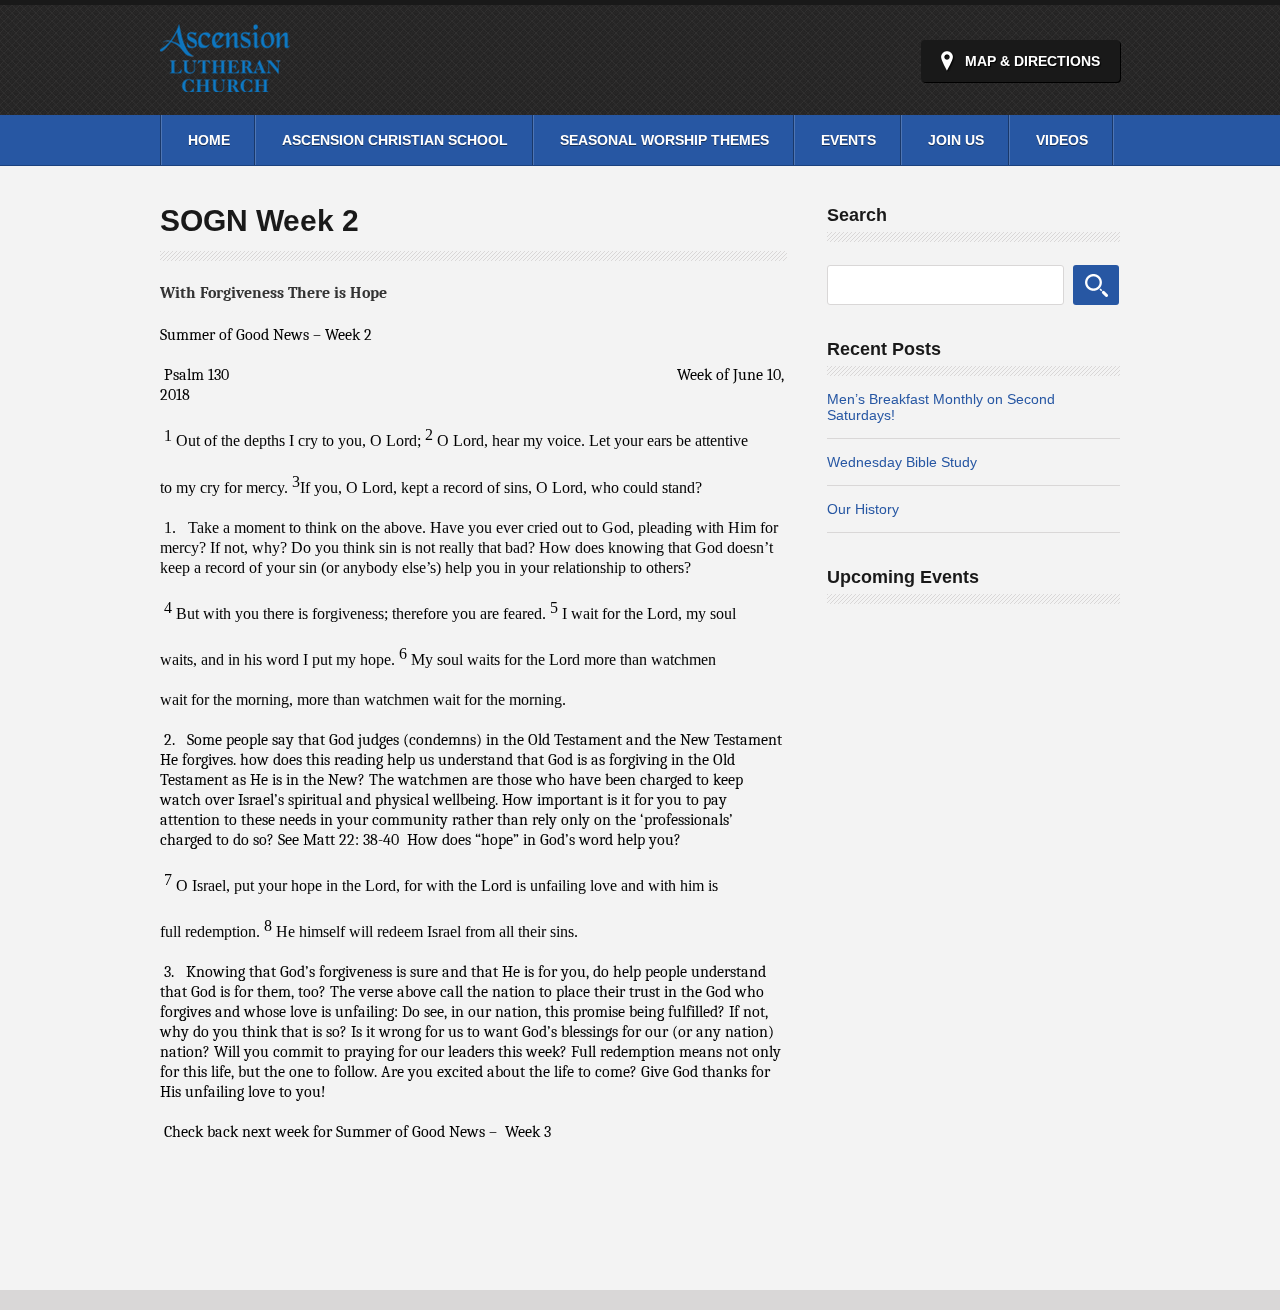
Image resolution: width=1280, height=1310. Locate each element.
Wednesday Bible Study (902, 462)
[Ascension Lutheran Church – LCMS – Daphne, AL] (225, 80)
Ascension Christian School (395, 140)
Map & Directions (1032, 61)
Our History (863, 509)
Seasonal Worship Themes (664, 140)
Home (209, 140)
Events (848, 140)
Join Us (956, 140)
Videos (1062, 140)
